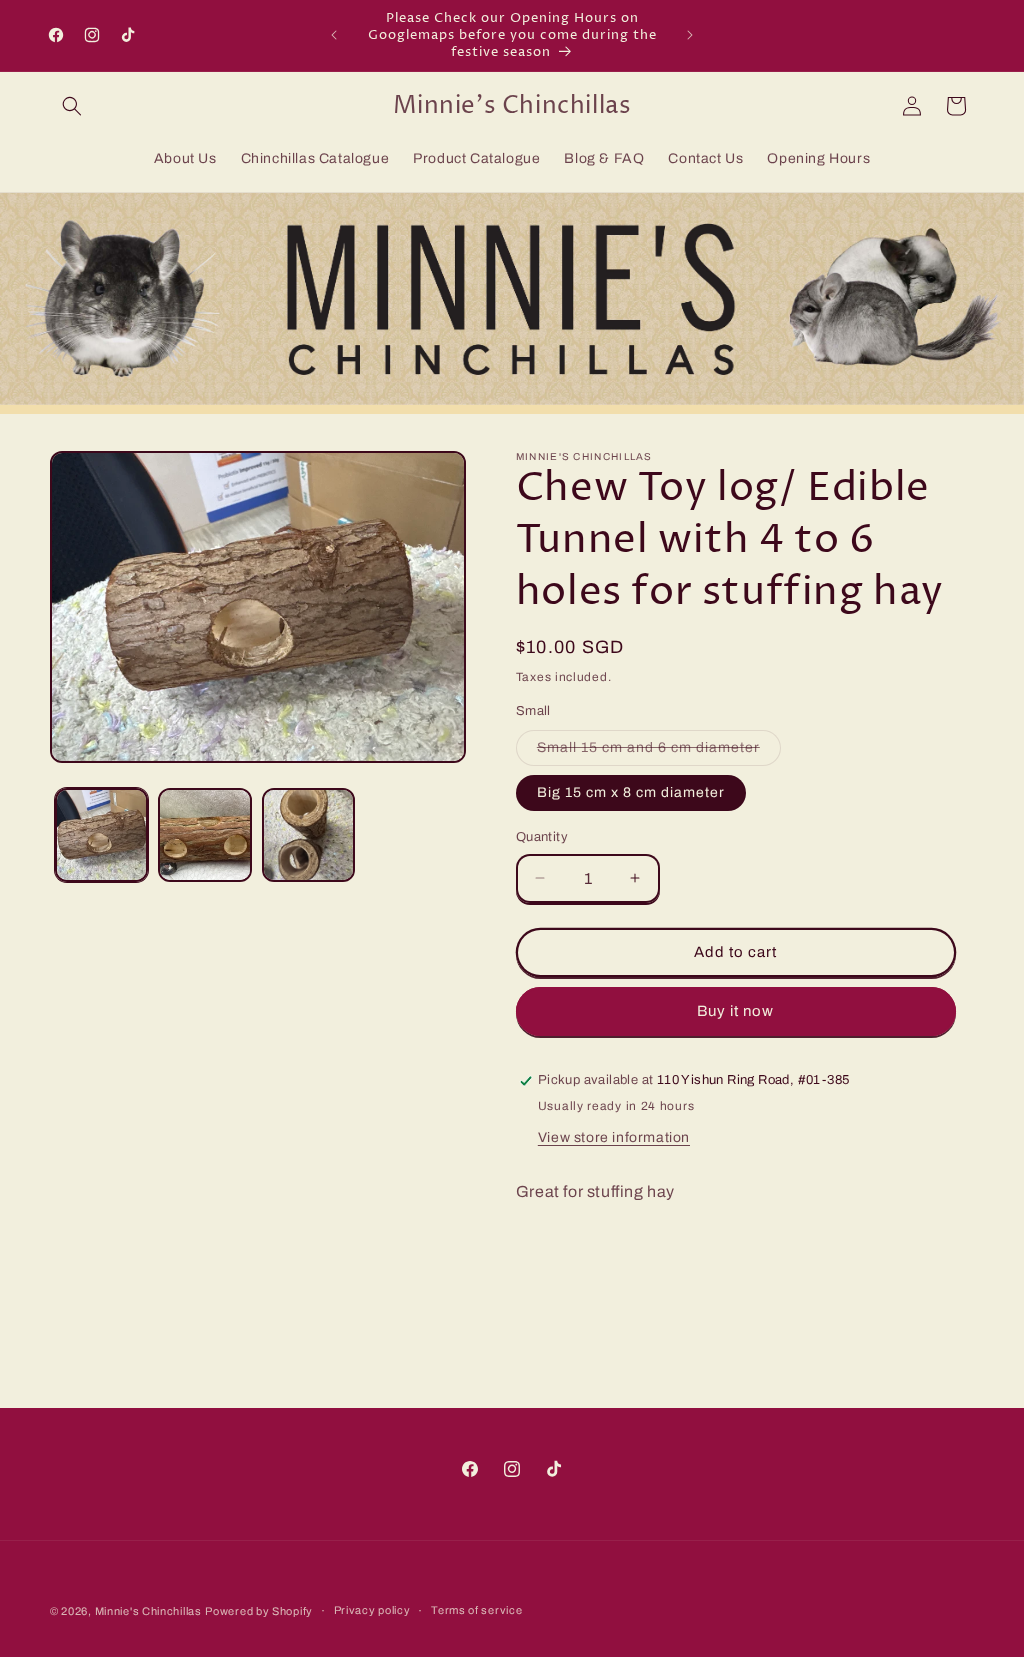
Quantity (542, 837)
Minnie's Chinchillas (148, 1611)
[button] (72, 106)
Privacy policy (372, 1610)
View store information (614, 1137)
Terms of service (476, 1610)
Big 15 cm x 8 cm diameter (631, 792)
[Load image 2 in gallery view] (204, 834)
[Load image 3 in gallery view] (308, 834)
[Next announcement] (690, 35)
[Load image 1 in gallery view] (101, 834)
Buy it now (735, 1011)
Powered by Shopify (259, 1611)
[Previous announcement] (334, 35)
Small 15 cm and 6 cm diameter (659, 752)
